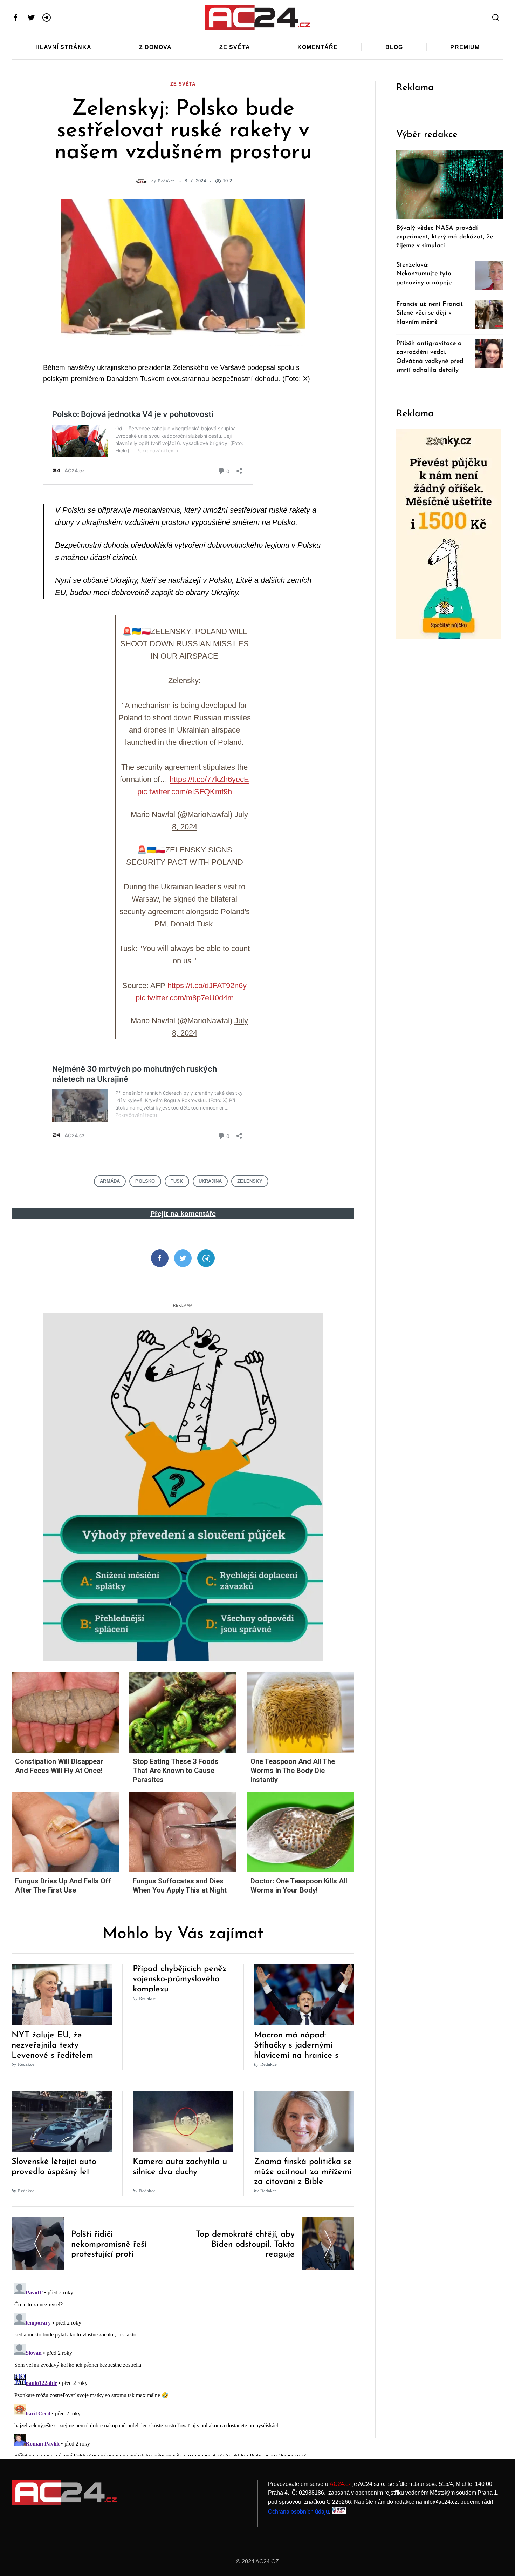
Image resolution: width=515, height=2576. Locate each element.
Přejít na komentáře (183, 1214)
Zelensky (250, 1181)
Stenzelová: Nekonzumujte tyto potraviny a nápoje (424, 274)
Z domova (156, 47)
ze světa (183, 84)
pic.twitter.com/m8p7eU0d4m (185, 998)
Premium (465, 47)
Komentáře (318, 47)
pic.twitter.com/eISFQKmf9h (185, 792)
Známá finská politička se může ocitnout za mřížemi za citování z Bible (303, 2172)
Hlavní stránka (64, 47)
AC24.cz (340, 2484)
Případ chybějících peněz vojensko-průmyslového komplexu (180, 1979)
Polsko (145, 1181)
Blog (394, 47)
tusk (177, 1181)
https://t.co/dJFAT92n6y (207, 986)
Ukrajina (210, 1181)
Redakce (167, 181)
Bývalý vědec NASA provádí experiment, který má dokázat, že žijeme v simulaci (445, 237)
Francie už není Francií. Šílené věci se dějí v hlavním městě (430, 313)
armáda (110, 1181)
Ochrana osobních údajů (298, 2512)
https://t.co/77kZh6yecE (209, 779)
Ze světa (235, 47)
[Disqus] (183, 2368)
